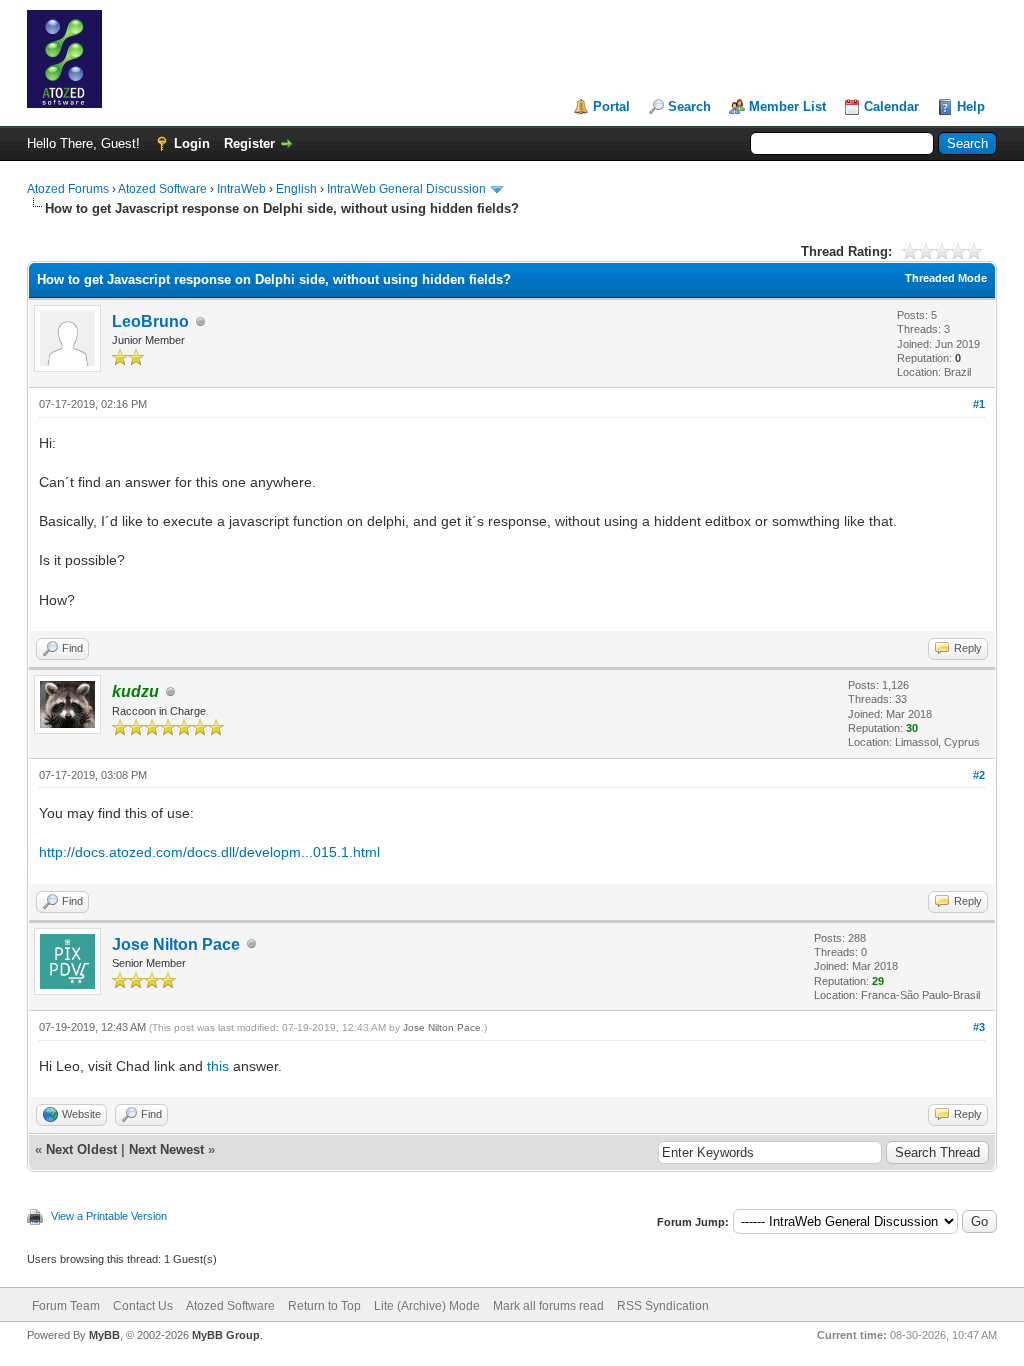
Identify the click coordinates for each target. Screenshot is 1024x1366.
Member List (787, 106)
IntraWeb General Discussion (406, 189)
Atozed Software (162, 189)
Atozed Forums (68, 189)
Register (249, 143)
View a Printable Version (109, 1216)
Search (689, 106)
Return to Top (324, 1306)
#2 (979, 775)
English (296, 189)
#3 (979, 1027)
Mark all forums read (548, 1306)
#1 (979, 404)
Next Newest (166, 1149)
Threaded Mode (946, 278)
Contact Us (143, 1306)
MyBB (104, 1335)
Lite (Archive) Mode (427, 1306)
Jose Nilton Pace (176, 944)
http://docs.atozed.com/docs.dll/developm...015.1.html (209, 852)
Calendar (891, 106)
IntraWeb (241, 189)
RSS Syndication (663, 1306)
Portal (611, 106)
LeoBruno (150, 321)
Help (971, 106)
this (218, 1066)
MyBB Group (226, 1335)
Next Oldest (81, 1149)
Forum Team (66, 1306)
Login (192, 143)
